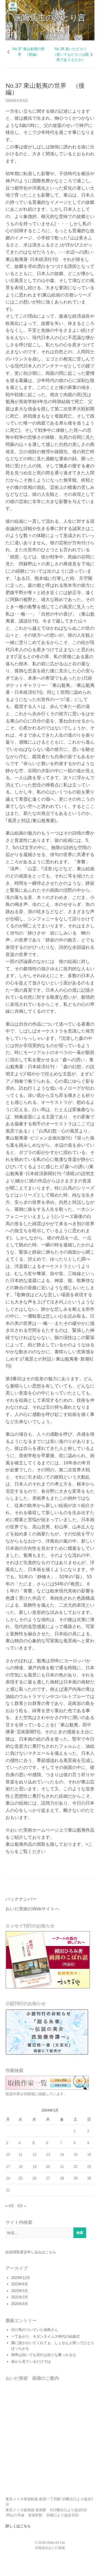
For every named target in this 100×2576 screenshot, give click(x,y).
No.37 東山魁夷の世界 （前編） (29, 52)
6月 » (22, 2206)
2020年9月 (20, 2304)
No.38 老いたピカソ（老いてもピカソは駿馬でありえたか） (71, 54)
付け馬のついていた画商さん (35, 2330)
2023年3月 (20, 2291)
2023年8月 (20, 2284)
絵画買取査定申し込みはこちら (31, 2252)
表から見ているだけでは (31, 2361)
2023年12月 (21, 2278)
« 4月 (10, 2206)
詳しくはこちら (18, 2526)
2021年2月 (20, 2297)
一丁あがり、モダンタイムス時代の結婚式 (45, 2336)
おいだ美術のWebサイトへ (32, 1909)
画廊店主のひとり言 (50, 18)
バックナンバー (21, 1899)
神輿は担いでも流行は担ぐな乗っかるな (44, 2355)
